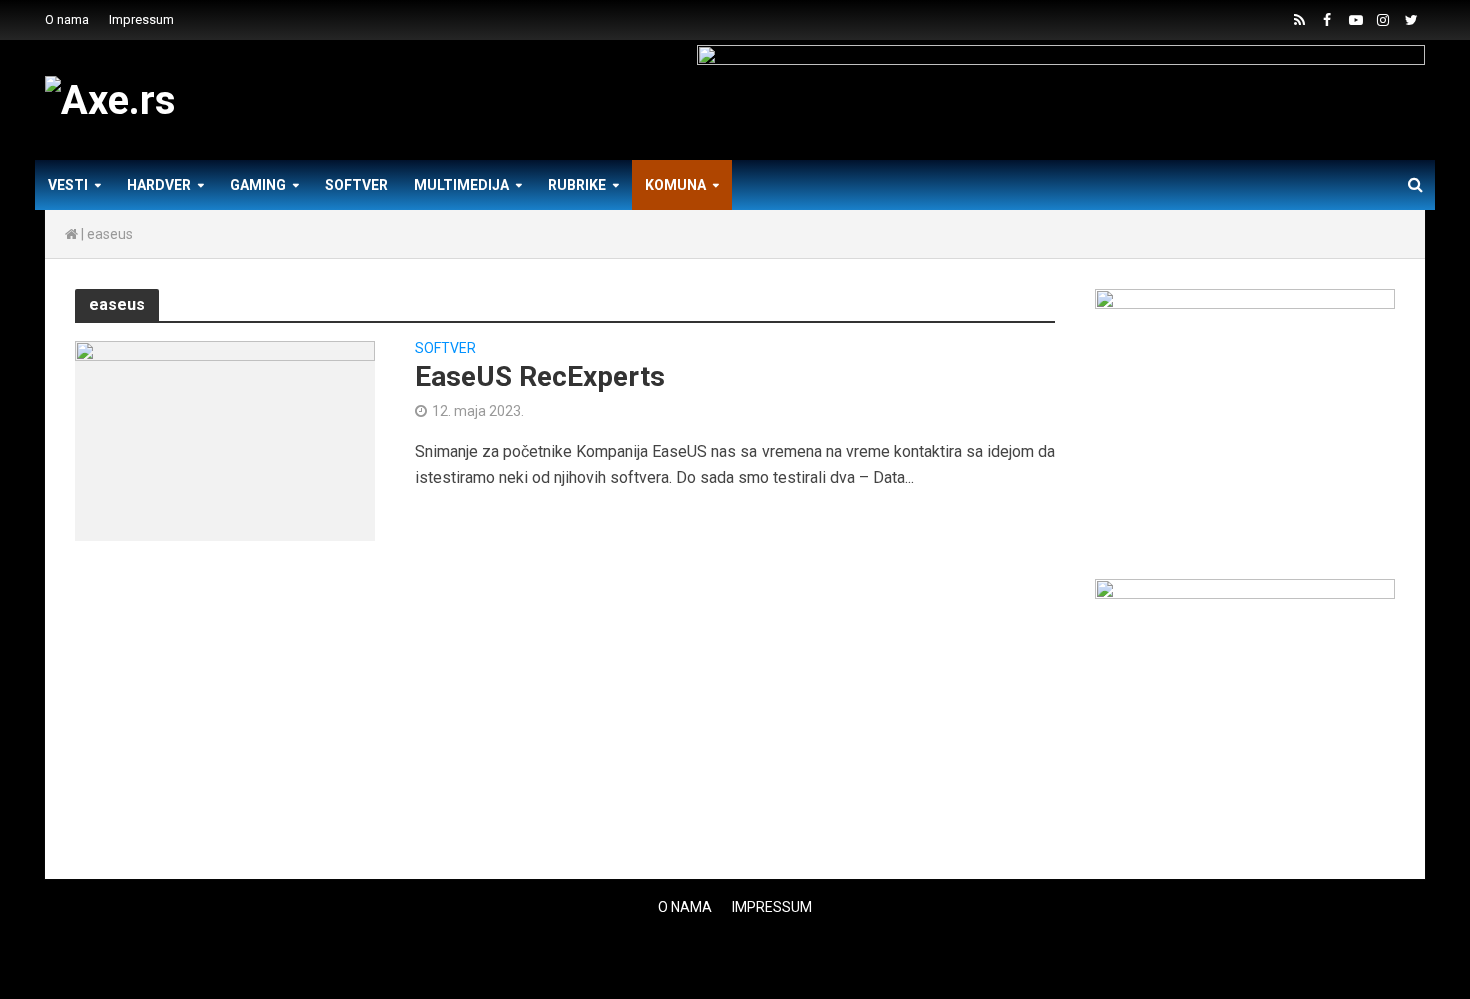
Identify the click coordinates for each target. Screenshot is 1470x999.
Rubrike (577, 185)
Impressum (141, 19)
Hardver (159, 185)
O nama (67, 19)
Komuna (675, 185)
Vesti (68, 185)
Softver (356, 185)
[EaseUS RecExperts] (225, 439)
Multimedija (461, 185)
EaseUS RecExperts (540, 376)
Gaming (258, 185)
